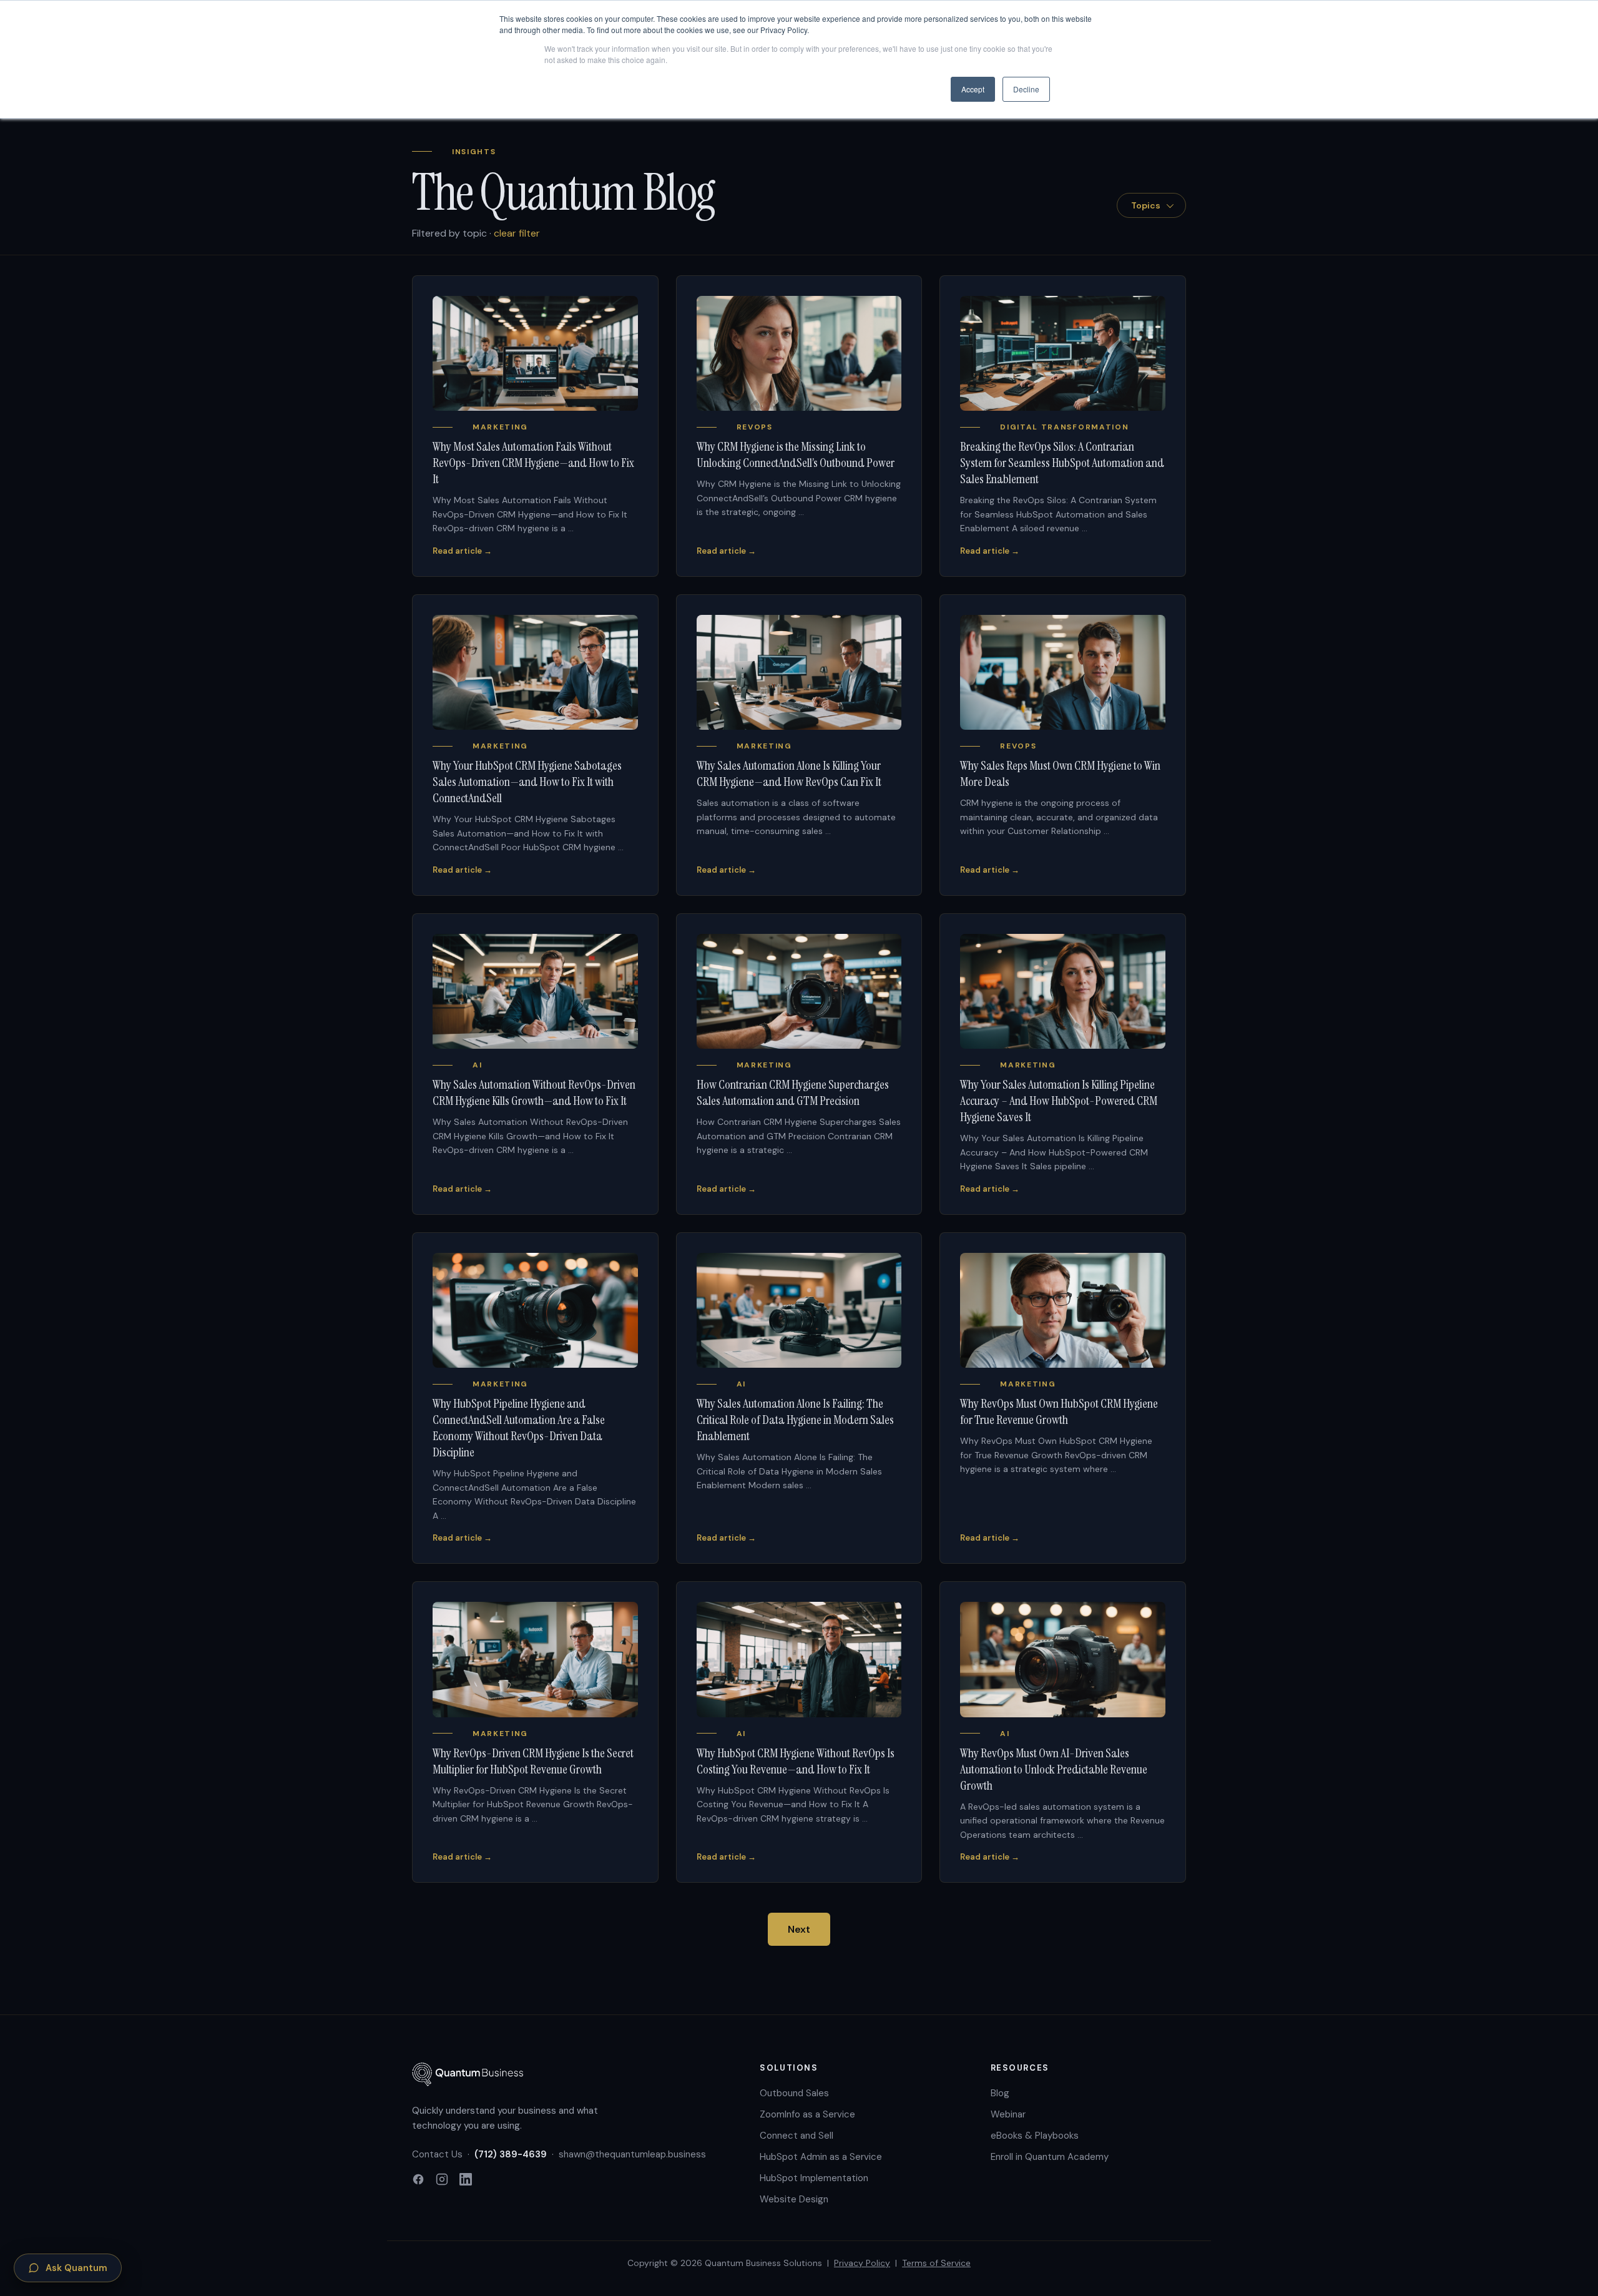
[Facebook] (418, 2181)
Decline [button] (1026, 89)
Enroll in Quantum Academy (1050, 2157)
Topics (1146, 205)
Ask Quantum (76, 2268)
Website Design (794, 2199)
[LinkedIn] (466, 2181)
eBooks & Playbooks (1035, 2136)
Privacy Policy (862, 2263)
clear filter (517, 233)
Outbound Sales (794, 2093)
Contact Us (437, 2154)
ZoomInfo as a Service (807, 2114)
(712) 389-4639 (511, 2154)
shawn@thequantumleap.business (632, 2154)
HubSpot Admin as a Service (821, 2157)
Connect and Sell (797, 2136)
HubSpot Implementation (814, 2178)
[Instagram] (442, 2181)
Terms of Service (936, 2263)
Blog (1000, 2093)
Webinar (1008, 2114)
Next (799, 1929)
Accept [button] (973, 89)
